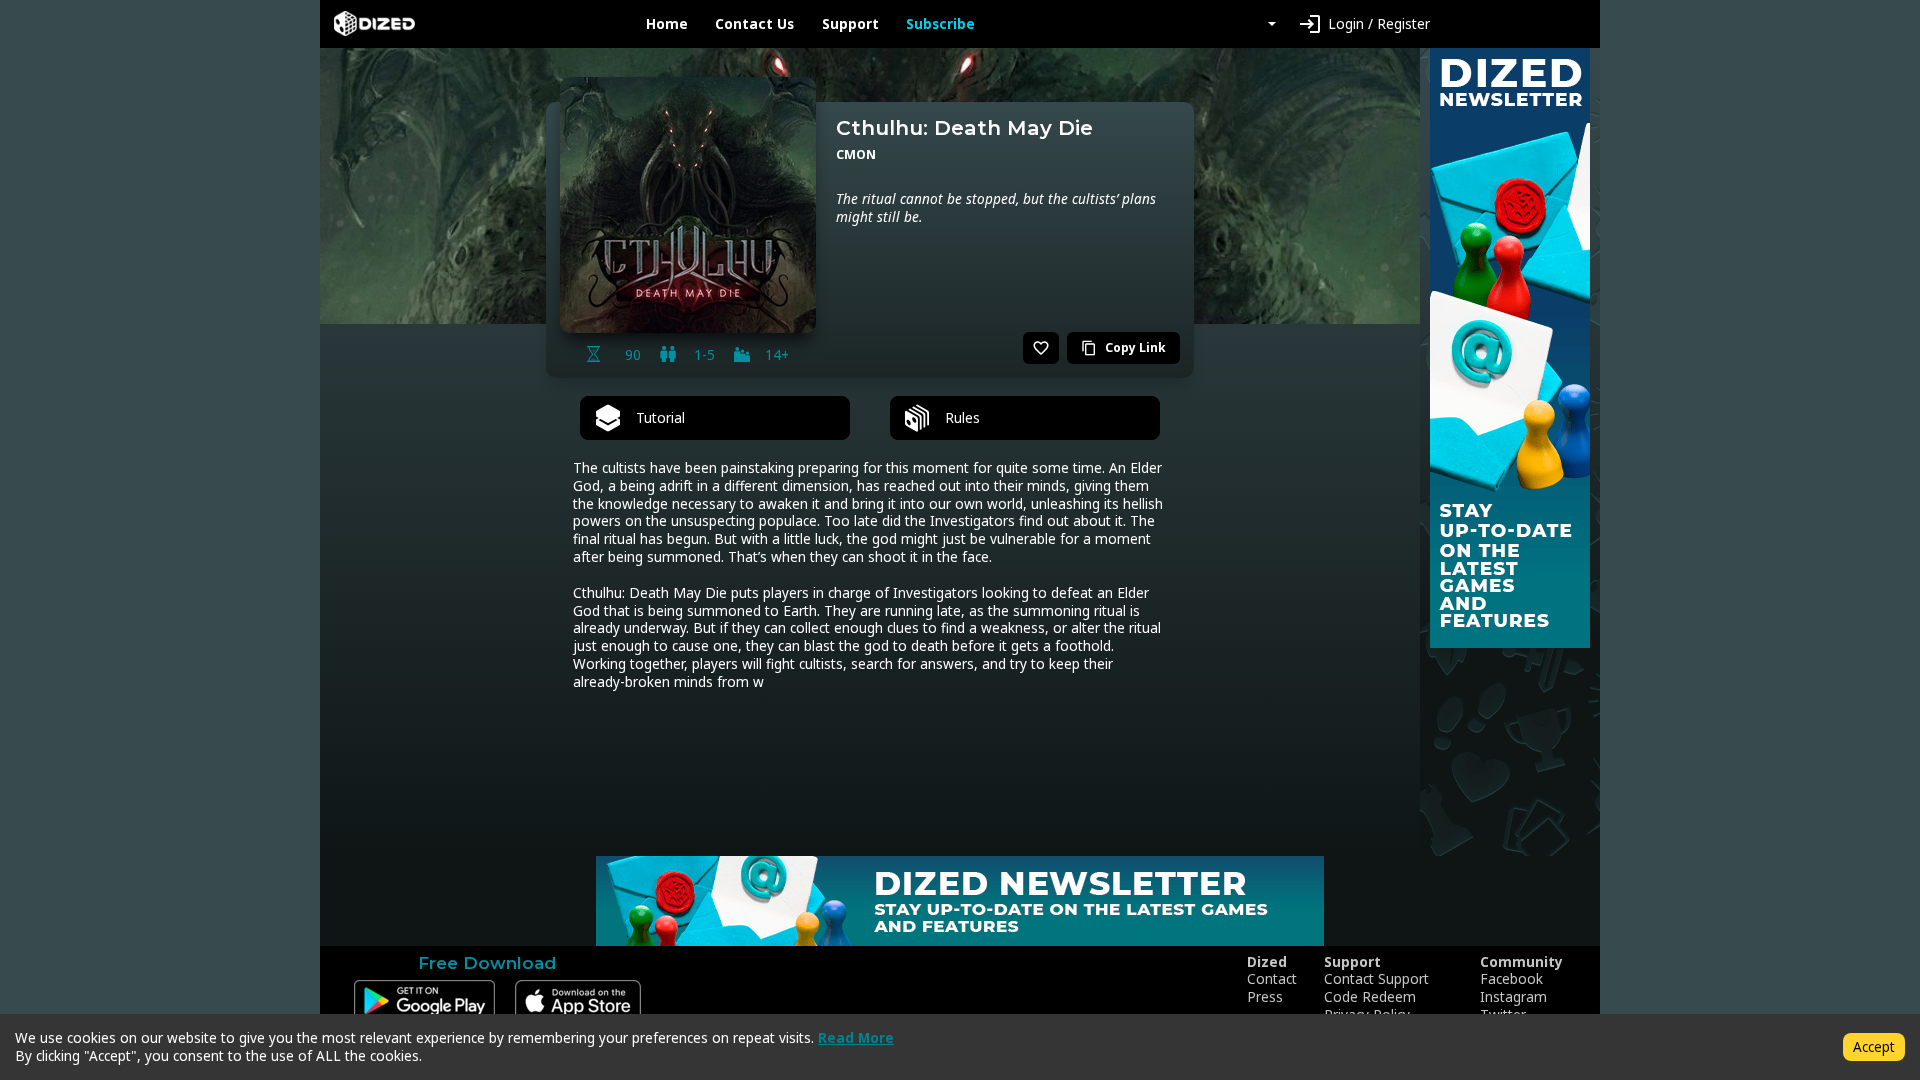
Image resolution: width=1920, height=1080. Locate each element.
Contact (1272, 979)
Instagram (1513, 997)
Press (1265, 997)
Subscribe (940, 24)
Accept (1874, 1046)
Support (850, 24)
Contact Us (754, 24)
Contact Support (1376, 979)
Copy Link (1123, 347)
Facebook (1511, 979)
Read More (856, 1037)
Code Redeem (1370, 997)
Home (667, 24)
